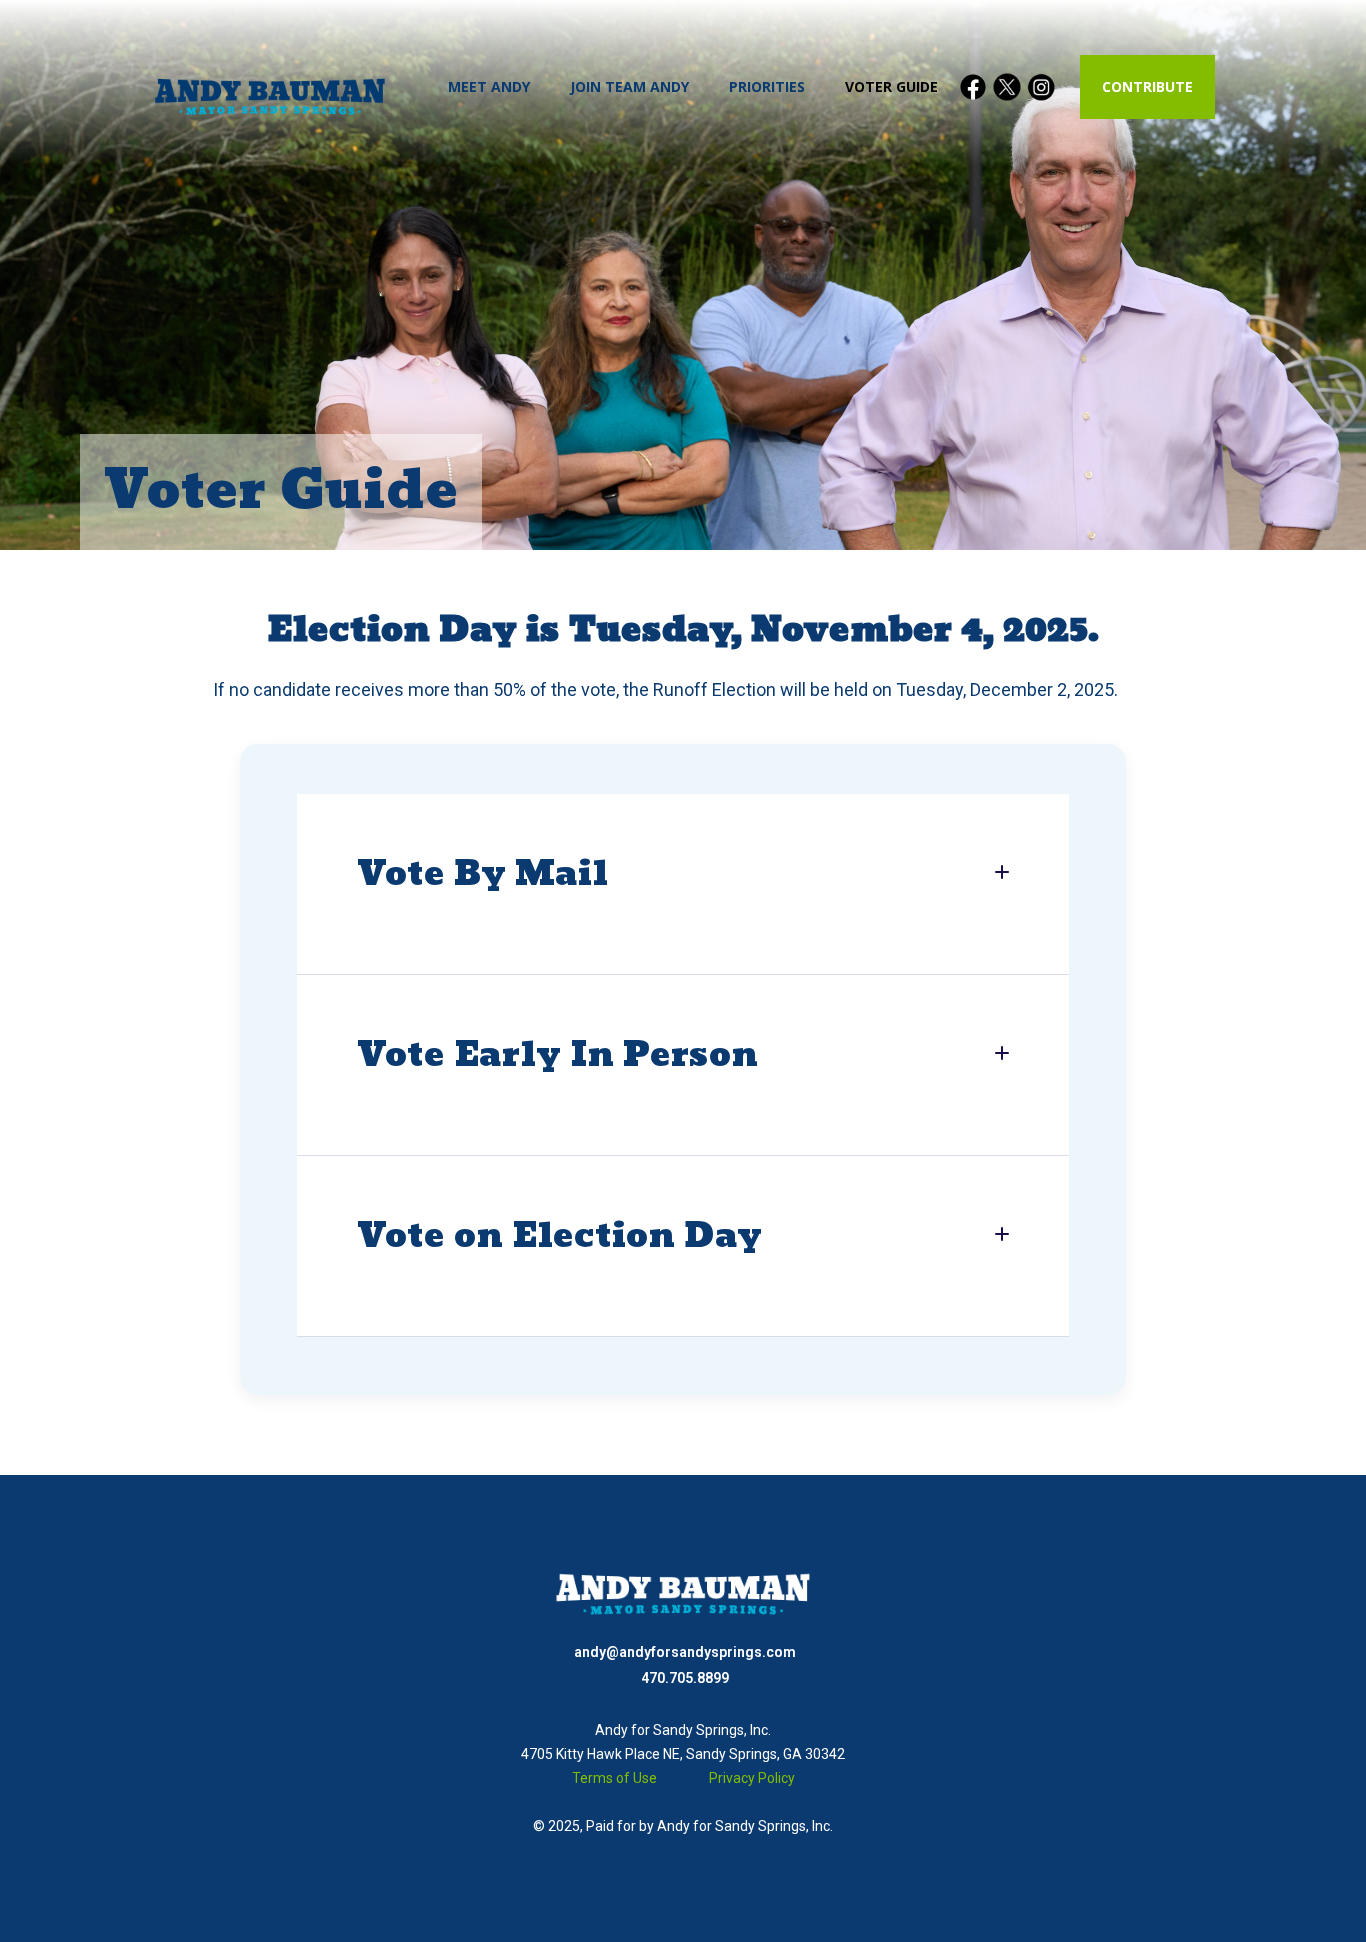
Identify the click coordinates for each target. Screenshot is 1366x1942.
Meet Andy (489, 86)
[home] (270, 87)
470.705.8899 (685, 1678)
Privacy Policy (752, 1778)
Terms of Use (614, 1778)
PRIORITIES (767, 86)
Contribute (1147, 86)
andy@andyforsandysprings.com (685, 1652)
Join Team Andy (629, 86)
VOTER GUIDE (891, 86)
